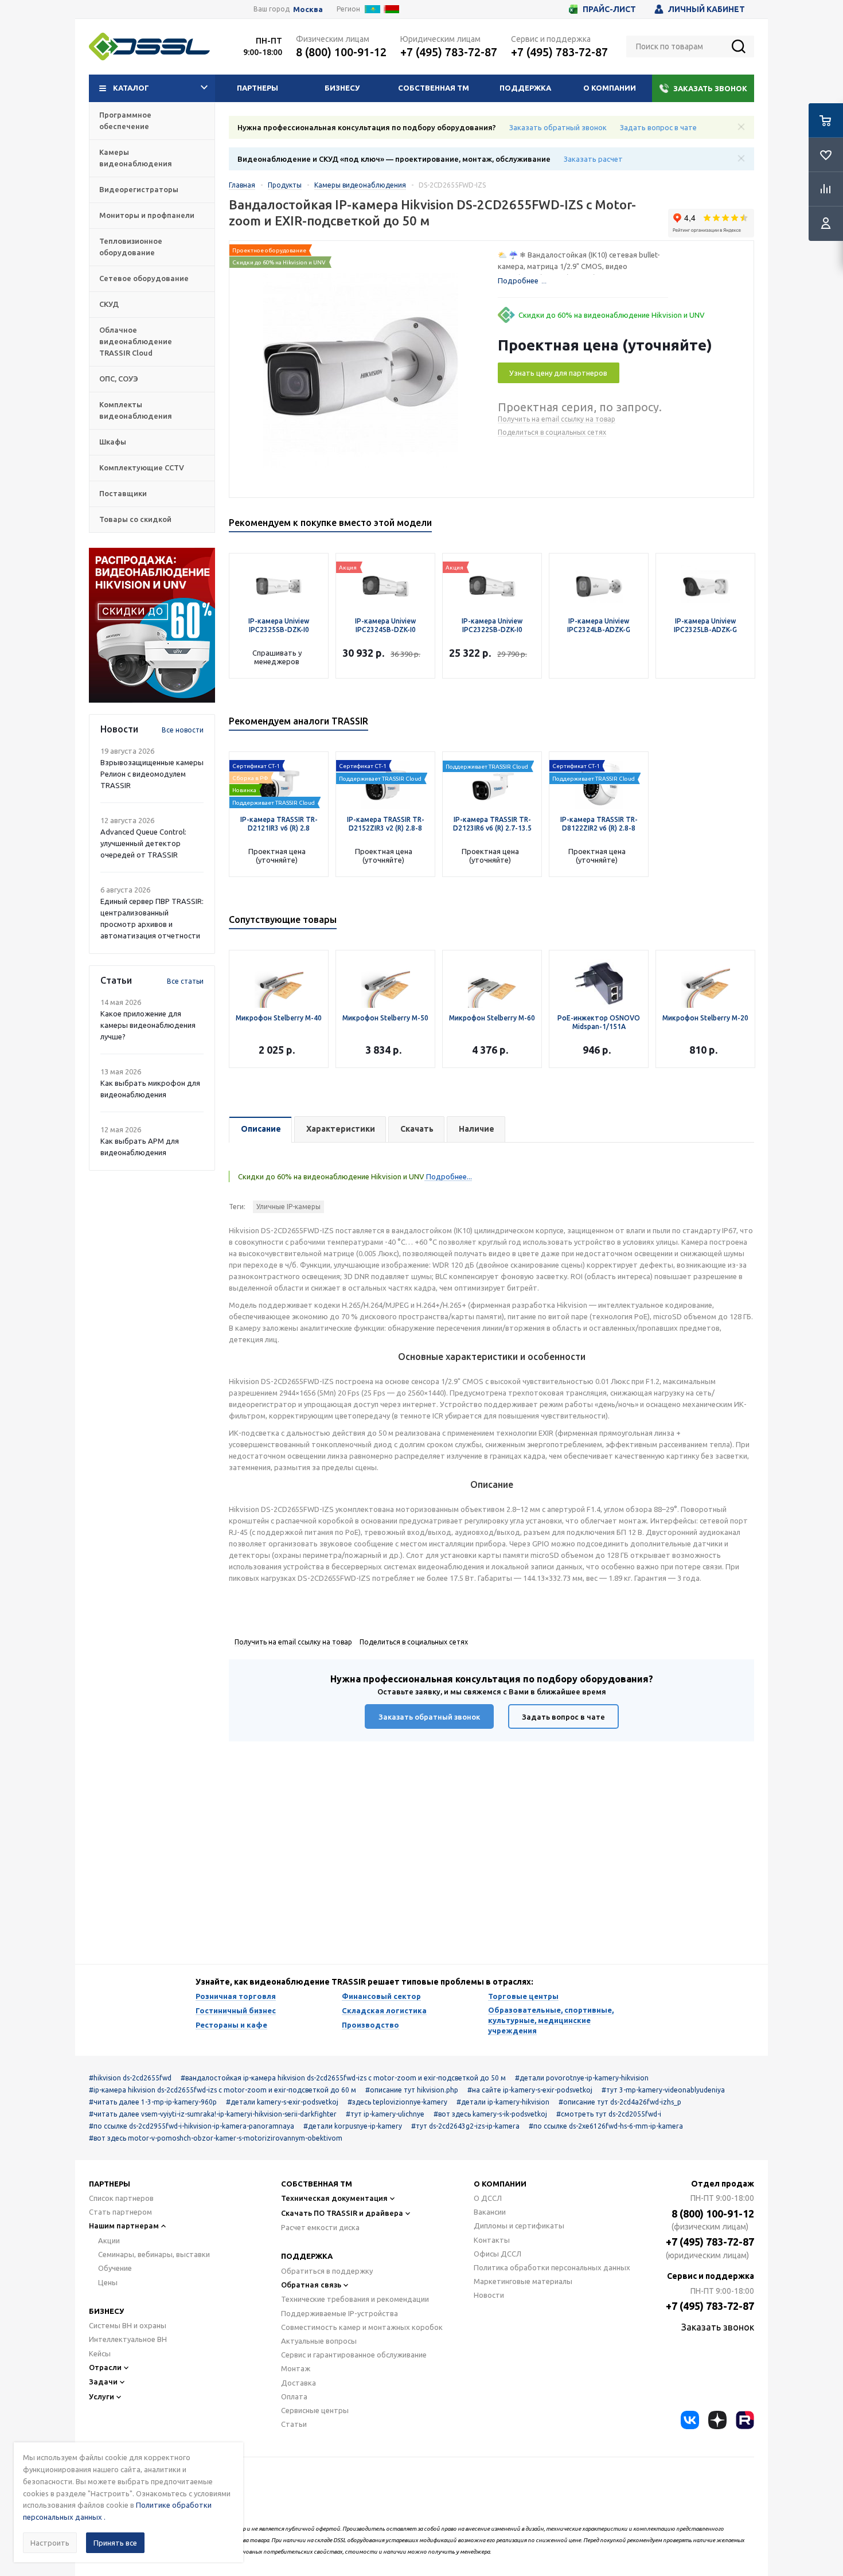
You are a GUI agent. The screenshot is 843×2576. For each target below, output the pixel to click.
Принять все (115, 2543)
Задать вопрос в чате (658, 127)
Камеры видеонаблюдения (136, 158)
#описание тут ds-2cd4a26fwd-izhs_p (620, 2102)
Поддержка (525, 88)
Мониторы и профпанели (147, 215)
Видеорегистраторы (139, 189)
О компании (610, 88)
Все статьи (185, 981)
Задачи (103, 2382)
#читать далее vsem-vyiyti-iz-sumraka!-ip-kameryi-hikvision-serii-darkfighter (213, 2114)
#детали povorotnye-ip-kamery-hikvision (582, 2078)
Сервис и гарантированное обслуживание (354, 2355)
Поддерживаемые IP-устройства (339, 2313)
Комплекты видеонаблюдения (136, 410)
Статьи (294, 2424)
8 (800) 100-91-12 (341, 52)
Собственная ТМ (434, 88)
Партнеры (257, 88)
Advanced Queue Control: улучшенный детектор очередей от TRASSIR (143, 843)
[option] (152, 625)
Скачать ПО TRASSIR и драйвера (342, 2213)
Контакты (492, 2240)
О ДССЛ (488, 2198)
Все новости (183, 730)
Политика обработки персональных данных (552, 2267)
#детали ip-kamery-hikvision (503, 2102)
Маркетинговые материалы (523, 2281)
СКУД (109, 304)
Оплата (294, 2396)
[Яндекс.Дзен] (717, 2420)
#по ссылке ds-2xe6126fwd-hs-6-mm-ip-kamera (606, 2126)
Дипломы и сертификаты (519, 2226)
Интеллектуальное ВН (128, 2339)
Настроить (50, 2543)
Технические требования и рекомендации (355, 2299)
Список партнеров (121, 2198)
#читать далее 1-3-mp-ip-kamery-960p (153, 2102)
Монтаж (296, 2368)
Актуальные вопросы (319, 2341)
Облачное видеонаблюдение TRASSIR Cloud (136, 341)
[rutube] (745, 2420)
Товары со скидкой (135, 519)
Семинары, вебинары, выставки (154, 2254)
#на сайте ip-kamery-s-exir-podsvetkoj (530, 2090)
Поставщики (123, 493)
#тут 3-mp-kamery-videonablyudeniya (663, 2090)
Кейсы (100, 2353)
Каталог (131, 88)
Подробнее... (448, 1176)
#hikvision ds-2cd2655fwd (130, 2078)
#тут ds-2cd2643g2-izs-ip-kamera (465, 2126)
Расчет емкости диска (320, 2227)
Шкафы (113, 442)
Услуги (102, 2396)
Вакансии (490, 2212)
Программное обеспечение (125, 120)
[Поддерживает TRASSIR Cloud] (279, 782)
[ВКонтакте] (690, 2420)
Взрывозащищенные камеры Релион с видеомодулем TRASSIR (152, 774)
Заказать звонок (710, 88)
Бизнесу (342, 88)
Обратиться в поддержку (327, 2271)
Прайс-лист (609, 9)
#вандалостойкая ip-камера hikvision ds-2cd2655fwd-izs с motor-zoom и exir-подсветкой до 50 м (343, 2078)
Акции (109, 2240)
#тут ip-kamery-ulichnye (385, 2114)
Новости (489, 2295)
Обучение (115, 2268)
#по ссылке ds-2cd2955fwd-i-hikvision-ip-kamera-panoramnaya (192, 2126)
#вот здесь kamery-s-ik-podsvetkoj (490, 2114)
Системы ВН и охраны (128, 2325)
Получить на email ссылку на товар (557, 419)
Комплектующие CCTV (142, 467)
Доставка (298, 2383)
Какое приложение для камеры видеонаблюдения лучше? (148, 1025)
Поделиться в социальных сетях (552, 432)
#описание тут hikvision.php (412, 2090)
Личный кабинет (707, 9)
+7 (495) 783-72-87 (449, 52)
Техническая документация (334, 2198)
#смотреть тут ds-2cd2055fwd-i (609, 2114)
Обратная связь (311, 2285)
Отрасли (105, 2367)
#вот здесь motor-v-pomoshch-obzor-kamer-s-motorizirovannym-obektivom (216, 2138)
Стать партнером (120, 2212)
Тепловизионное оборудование (131, 247)
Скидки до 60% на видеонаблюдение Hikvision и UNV (612, 315)
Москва (308, 9)
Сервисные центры (315, 2410)
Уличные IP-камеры (288, 1207)
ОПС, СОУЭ (119, 379)
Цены (108, 2282)
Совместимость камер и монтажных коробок (362, 2327)
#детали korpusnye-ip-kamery (353, 2126)
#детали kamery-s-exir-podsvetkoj (282, 2102)
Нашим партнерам (124, 2226)
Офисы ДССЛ (497, 2254)
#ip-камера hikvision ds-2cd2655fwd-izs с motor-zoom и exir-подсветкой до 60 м (223, 2090)
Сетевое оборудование (144, 278)
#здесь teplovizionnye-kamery (397, 2102)
